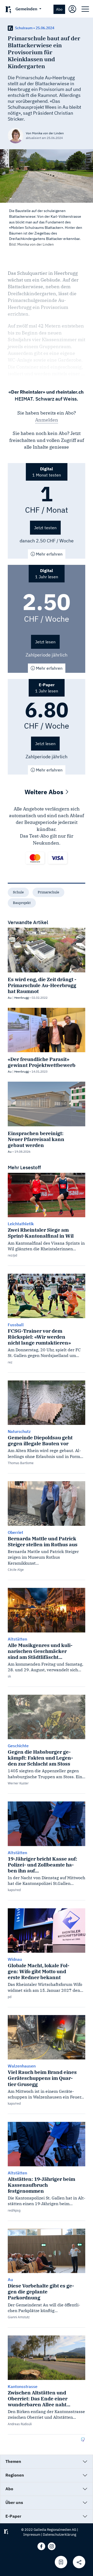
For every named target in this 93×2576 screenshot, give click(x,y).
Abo (59, 9)
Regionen (15, 2475)
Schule (18, 892)
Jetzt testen (45, 528)
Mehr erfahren (49, 554)
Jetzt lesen (45, 642)
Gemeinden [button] (27, 9)
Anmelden (47, 420)
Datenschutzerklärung (60, 2535)
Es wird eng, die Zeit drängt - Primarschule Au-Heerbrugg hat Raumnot (42, 985)
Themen (13, 2461)
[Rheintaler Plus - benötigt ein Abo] (10, 28)
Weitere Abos (45, 792)
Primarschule (48, 892)
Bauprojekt (22, 903)
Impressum (32, 2535)
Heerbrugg (21, 998)
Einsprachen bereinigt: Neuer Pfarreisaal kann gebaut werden (36, 1139)
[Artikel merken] (61, 2562)
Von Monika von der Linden (45, 133)
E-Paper (13, 2516)
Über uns (14, 2502)
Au (10, 998)
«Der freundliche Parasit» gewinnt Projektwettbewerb (42, 1062)
